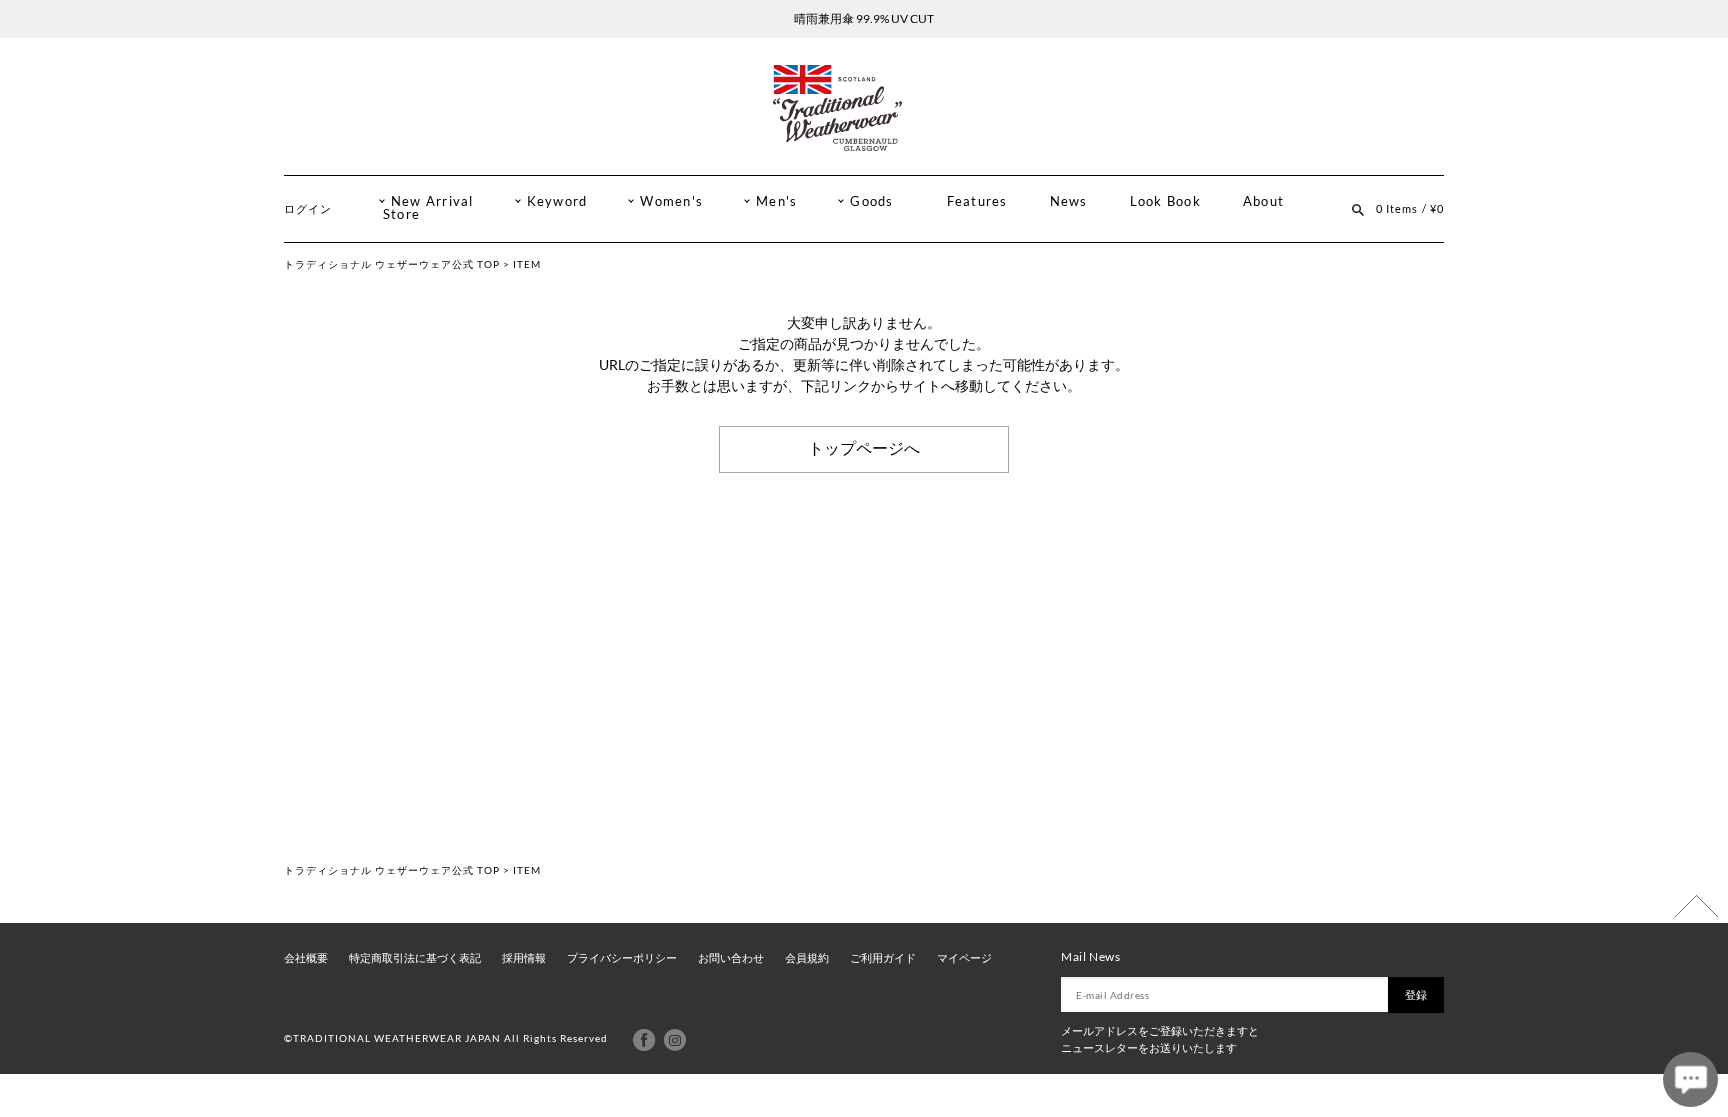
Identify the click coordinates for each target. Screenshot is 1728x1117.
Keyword (557, 201)
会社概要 (306, 958)
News (1069, 201)
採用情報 (524, 958)
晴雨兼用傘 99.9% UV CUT (864, 18)
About (1263, 201)
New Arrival (432, 201)
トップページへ (864, 448)
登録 (1416, 994)
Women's (671, 201)
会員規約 (807, 958)
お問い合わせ (731, 958)
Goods (871, 201)
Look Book (1165, 201)
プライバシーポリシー (622, 958)
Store (401, 214)
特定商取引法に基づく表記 (415, 958)
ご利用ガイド (883, 958)
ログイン (308, 208)
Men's (776, 201)
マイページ (964, 958)
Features (977, 201)
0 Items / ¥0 (1410, 208)
